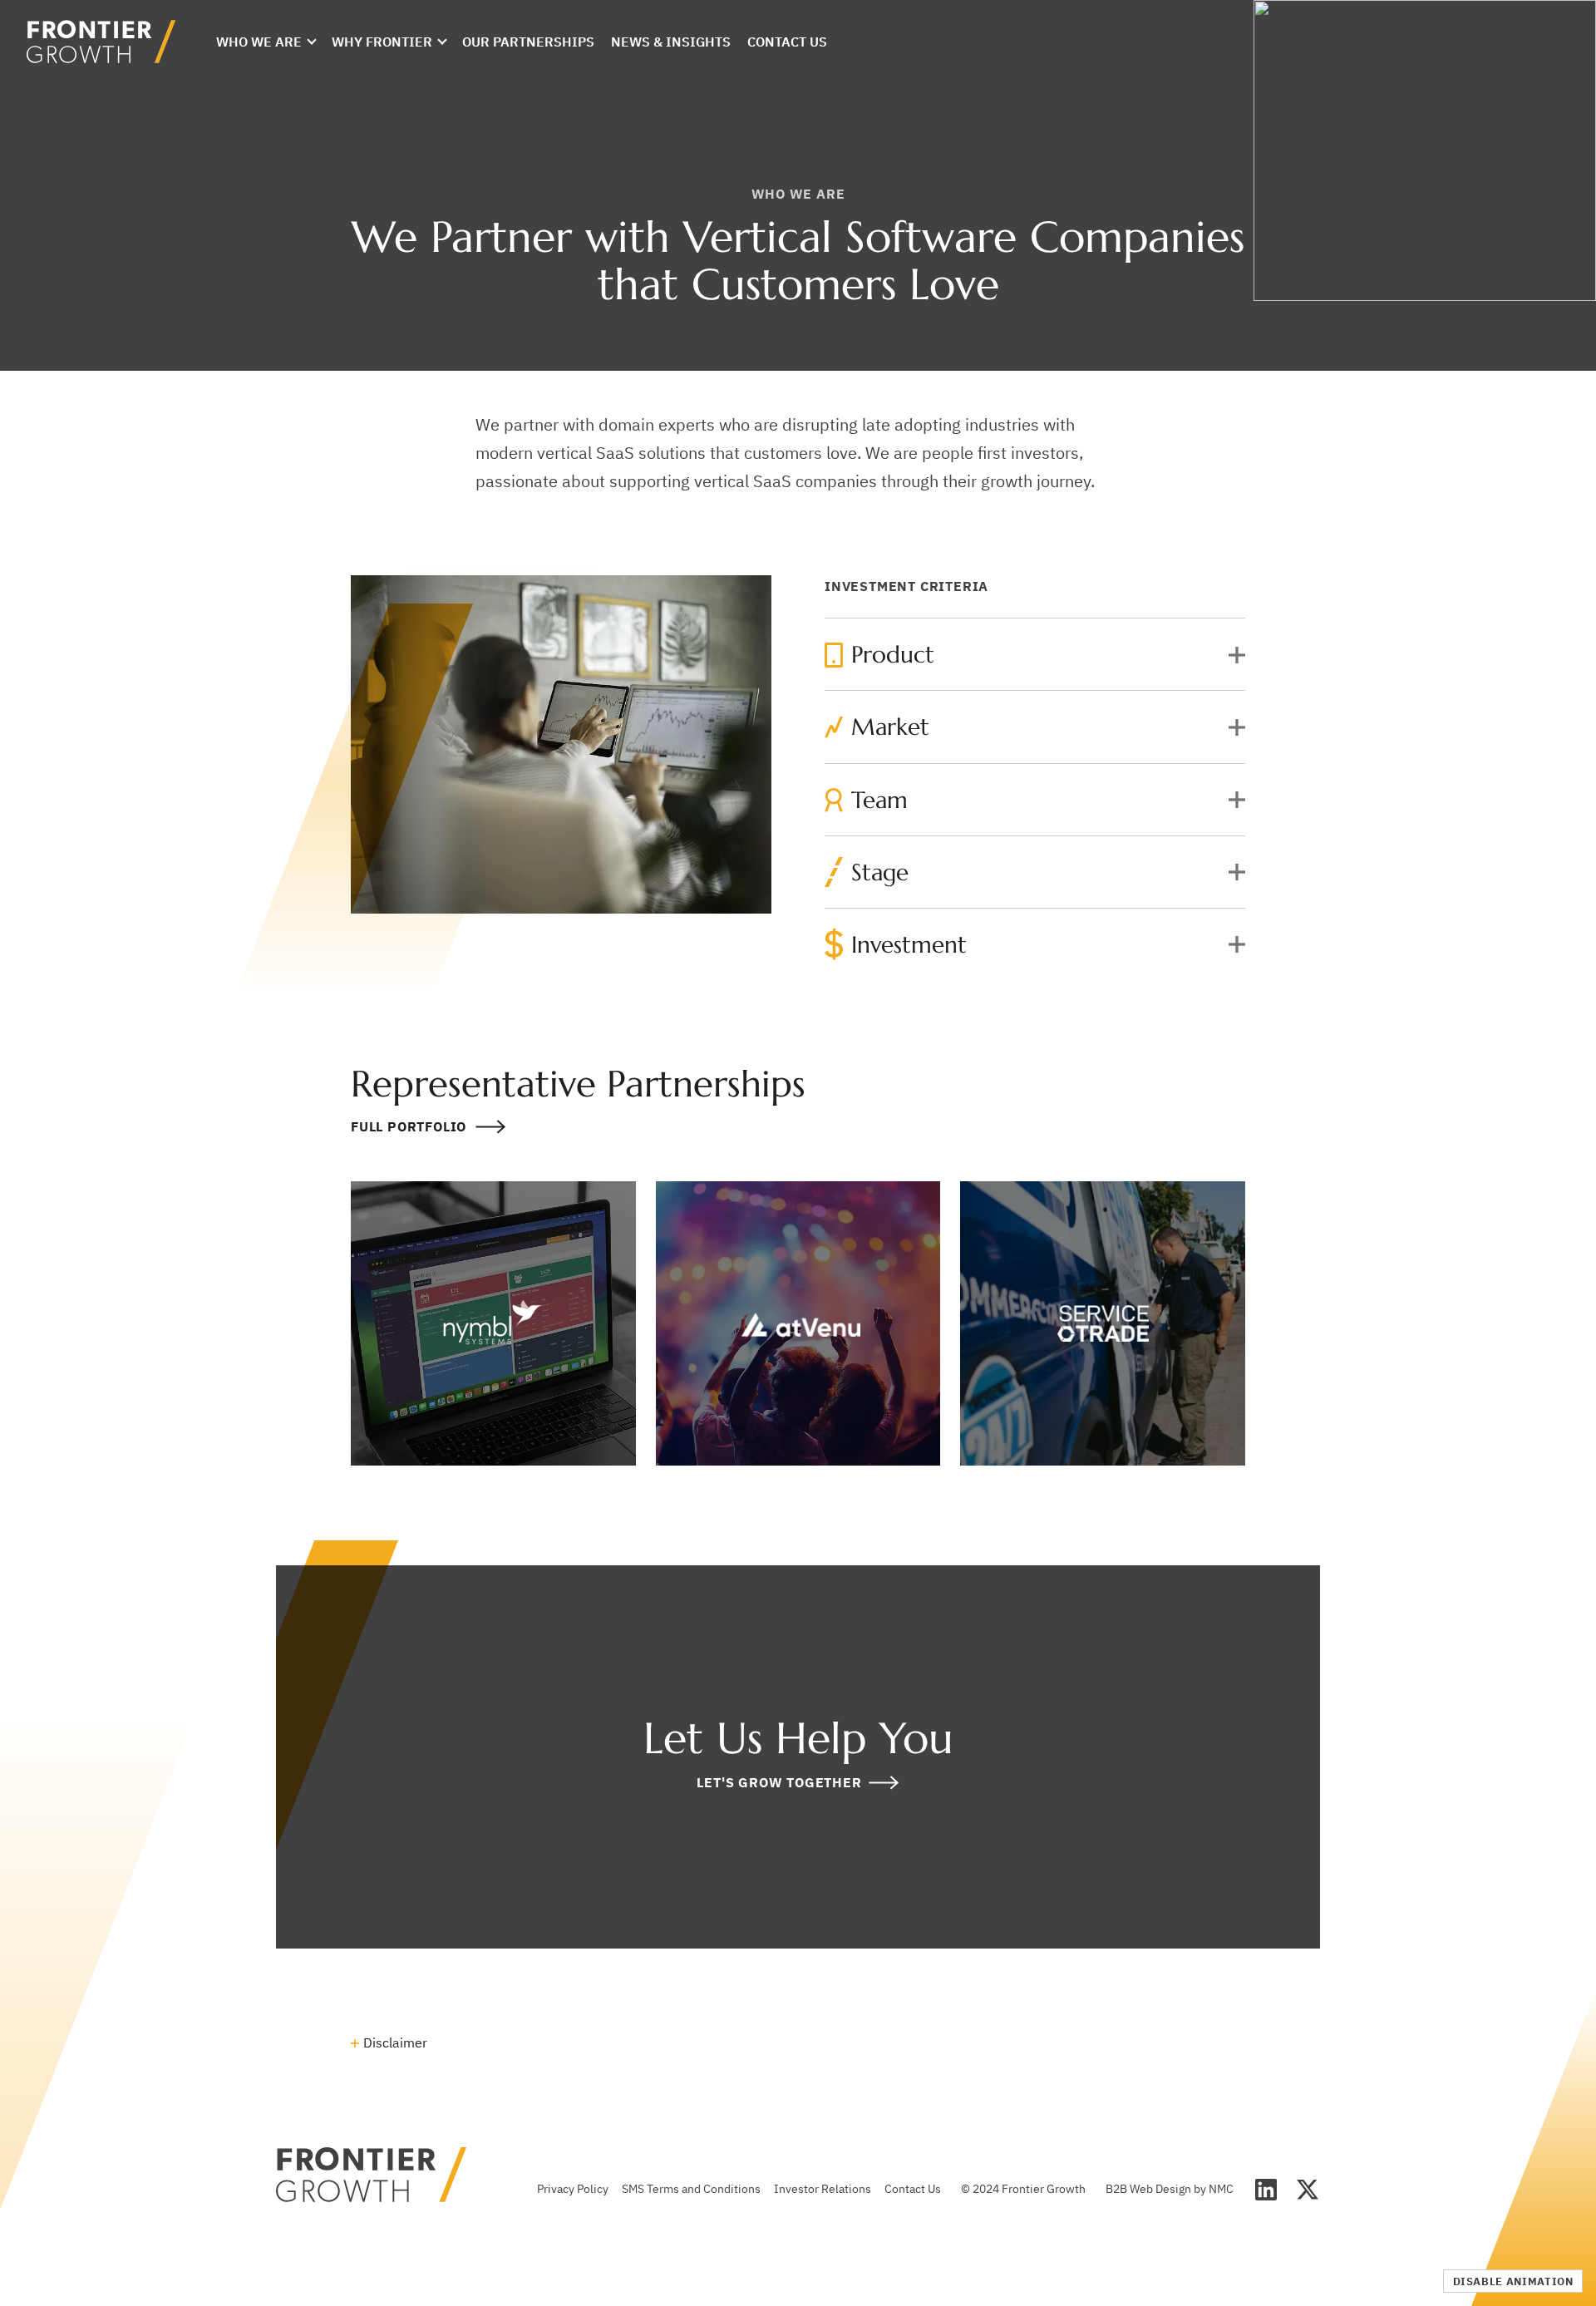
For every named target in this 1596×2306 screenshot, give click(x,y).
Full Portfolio (409, 1128)
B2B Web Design (1148, 2189)
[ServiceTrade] (1103, 1323)
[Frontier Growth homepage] (101, 42)
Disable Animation (1513, 2281)
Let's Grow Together (779, 1782)
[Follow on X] (1308, 2190)
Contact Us (913, 2189)
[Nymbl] (493, 1324)
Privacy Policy (573, 2189)
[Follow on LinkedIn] (1266, 2190)
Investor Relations (823, 2189)
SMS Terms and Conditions (691, 2189)
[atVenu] (798, 1323)
